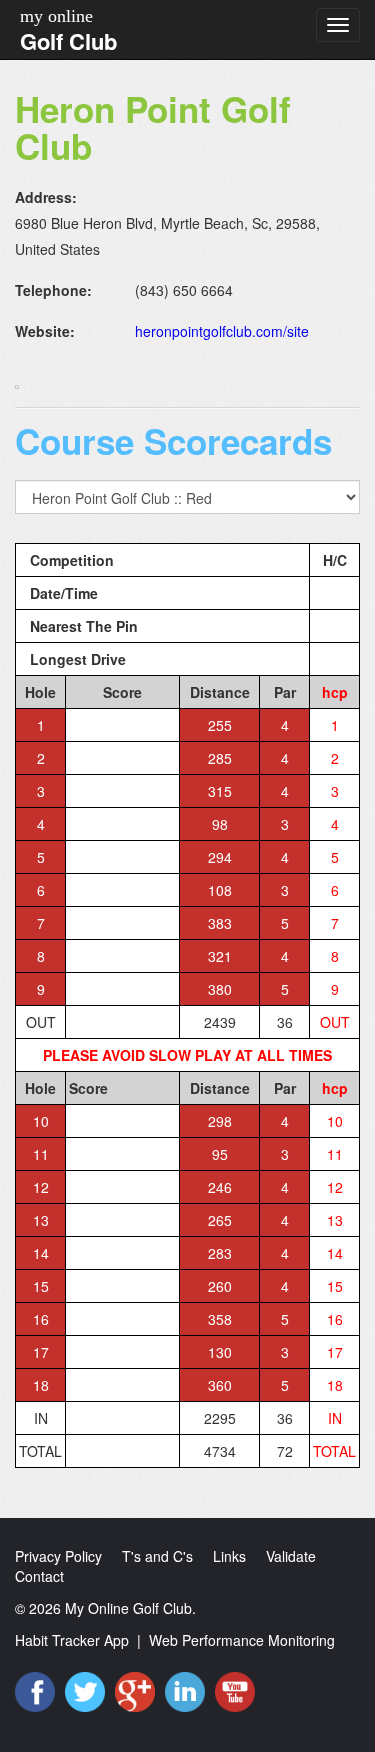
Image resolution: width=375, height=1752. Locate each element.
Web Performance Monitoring (242, 1640)
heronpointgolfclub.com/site (222, 331)
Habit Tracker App (72, 1640)
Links (229, 1556)
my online (56, 16)
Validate (291, 1556)
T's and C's (157, 1556)
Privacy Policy (58, 1556)
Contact (39, 1576)
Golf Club (68, 41)
